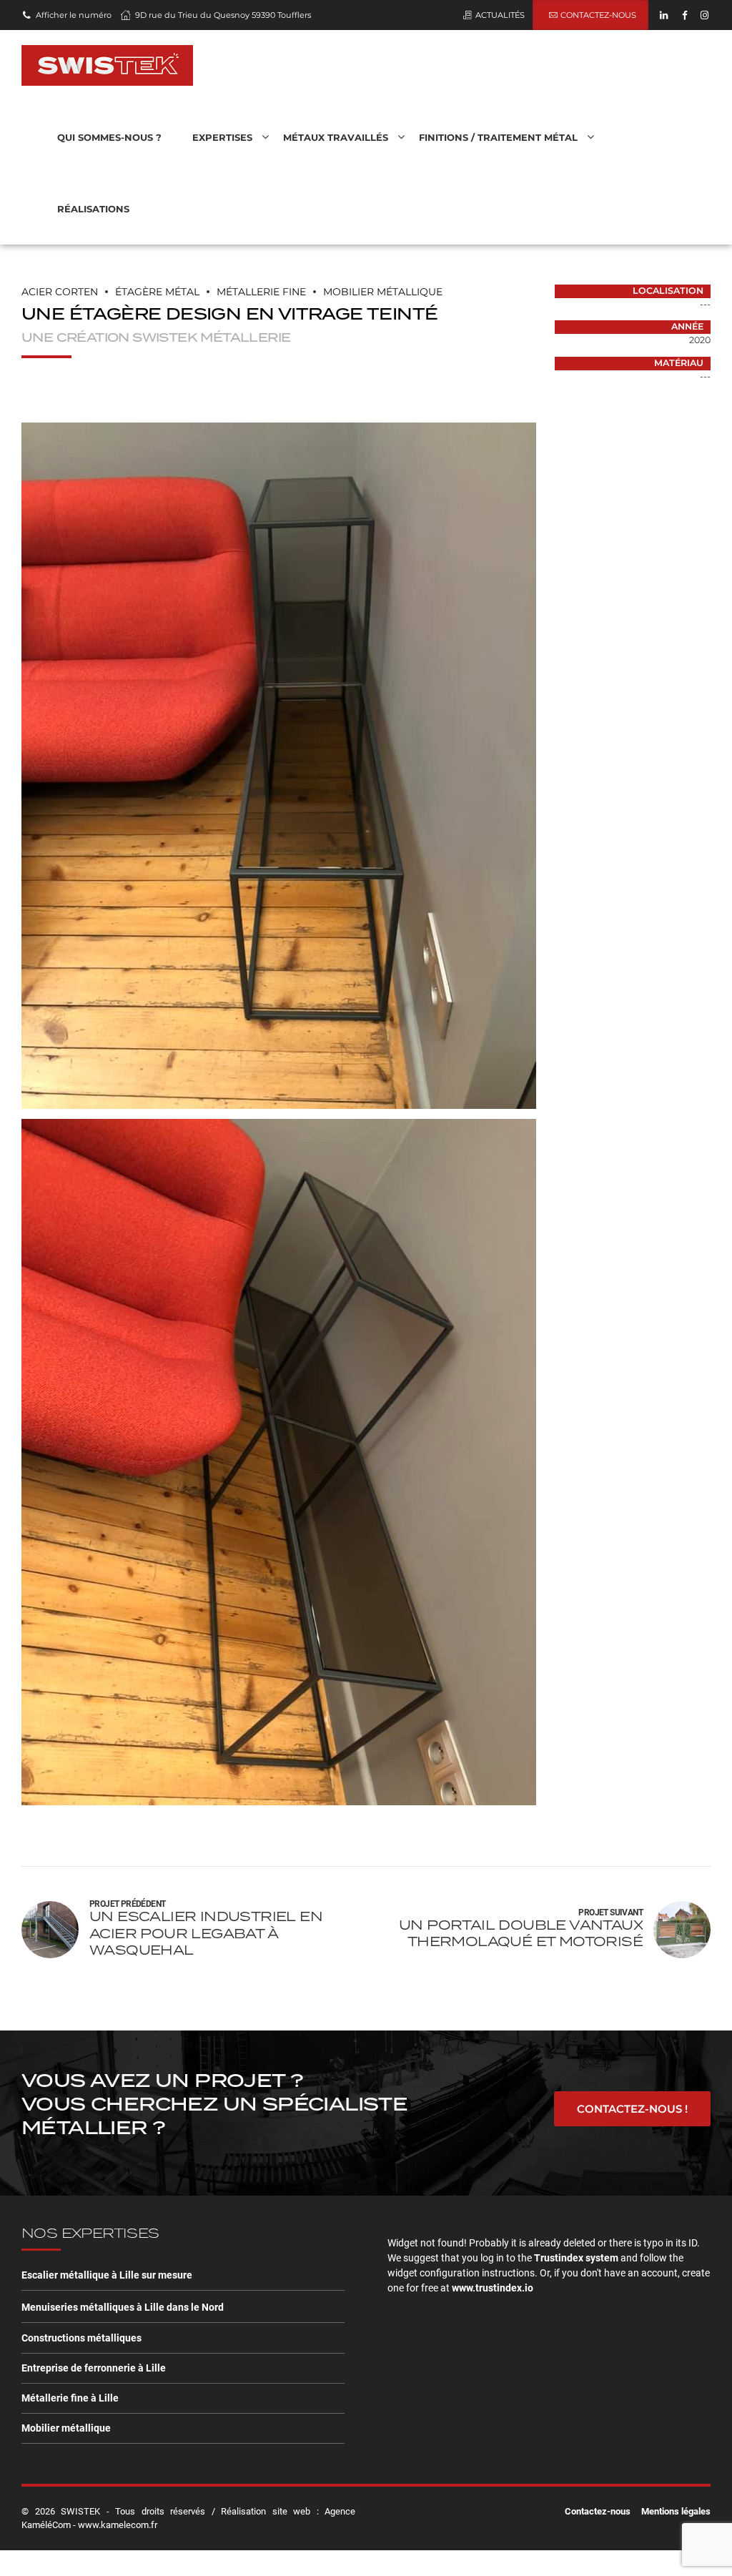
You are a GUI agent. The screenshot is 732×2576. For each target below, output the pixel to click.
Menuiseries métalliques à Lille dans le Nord (123, 2307)
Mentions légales (676, 2511)
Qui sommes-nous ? (109, 137)
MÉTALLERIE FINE (261, 292)
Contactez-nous (598, 2511)
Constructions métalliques (81, 2338)
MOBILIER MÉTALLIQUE (383, 292)
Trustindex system (576, 2258)
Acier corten (60, 292)
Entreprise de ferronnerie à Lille (94, 2368)
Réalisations (93, 209)
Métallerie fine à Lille (70, 2398)
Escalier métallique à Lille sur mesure (107, 2275)
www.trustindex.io (493, 2288)
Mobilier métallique (66, 2428)
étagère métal (157, 292)
